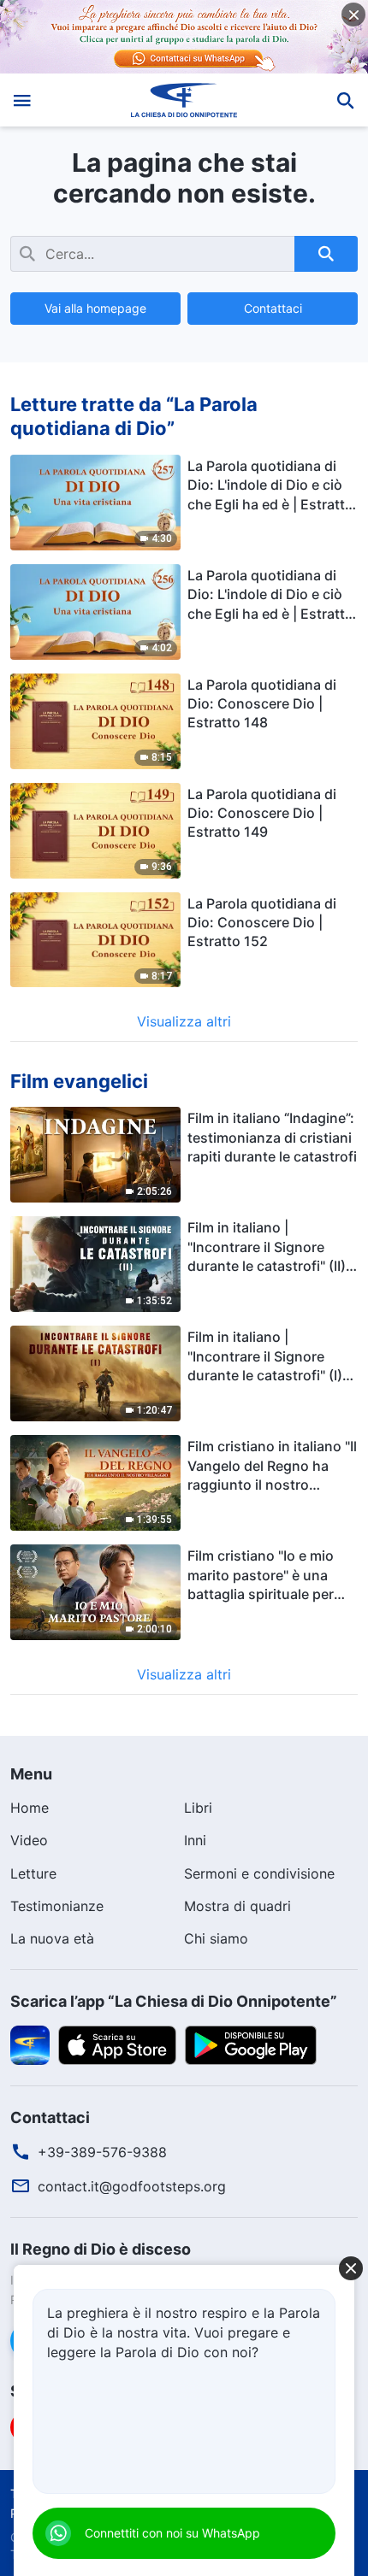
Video (29, 1840)
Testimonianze (57, 1906)
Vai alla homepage (95, 308)
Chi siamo (216, 1938)
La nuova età (52, 1938)
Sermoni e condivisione (259, 1873)
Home (30, 1808)
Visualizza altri (184, 1021)
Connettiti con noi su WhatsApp (172, 2533)
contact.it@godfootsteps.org (132, 2186)
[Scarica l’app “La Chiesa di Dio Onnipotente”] (30, 2044)
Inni (195, 1840)
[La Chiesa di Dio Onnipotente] (184, 100)
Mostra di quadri (237, 1906)
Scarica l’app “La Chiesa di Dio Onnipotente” (174, 2001)
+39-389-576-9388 (102, 2152)
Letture (33, 1873)
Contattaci (273, 308)
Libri (198, 1808)
